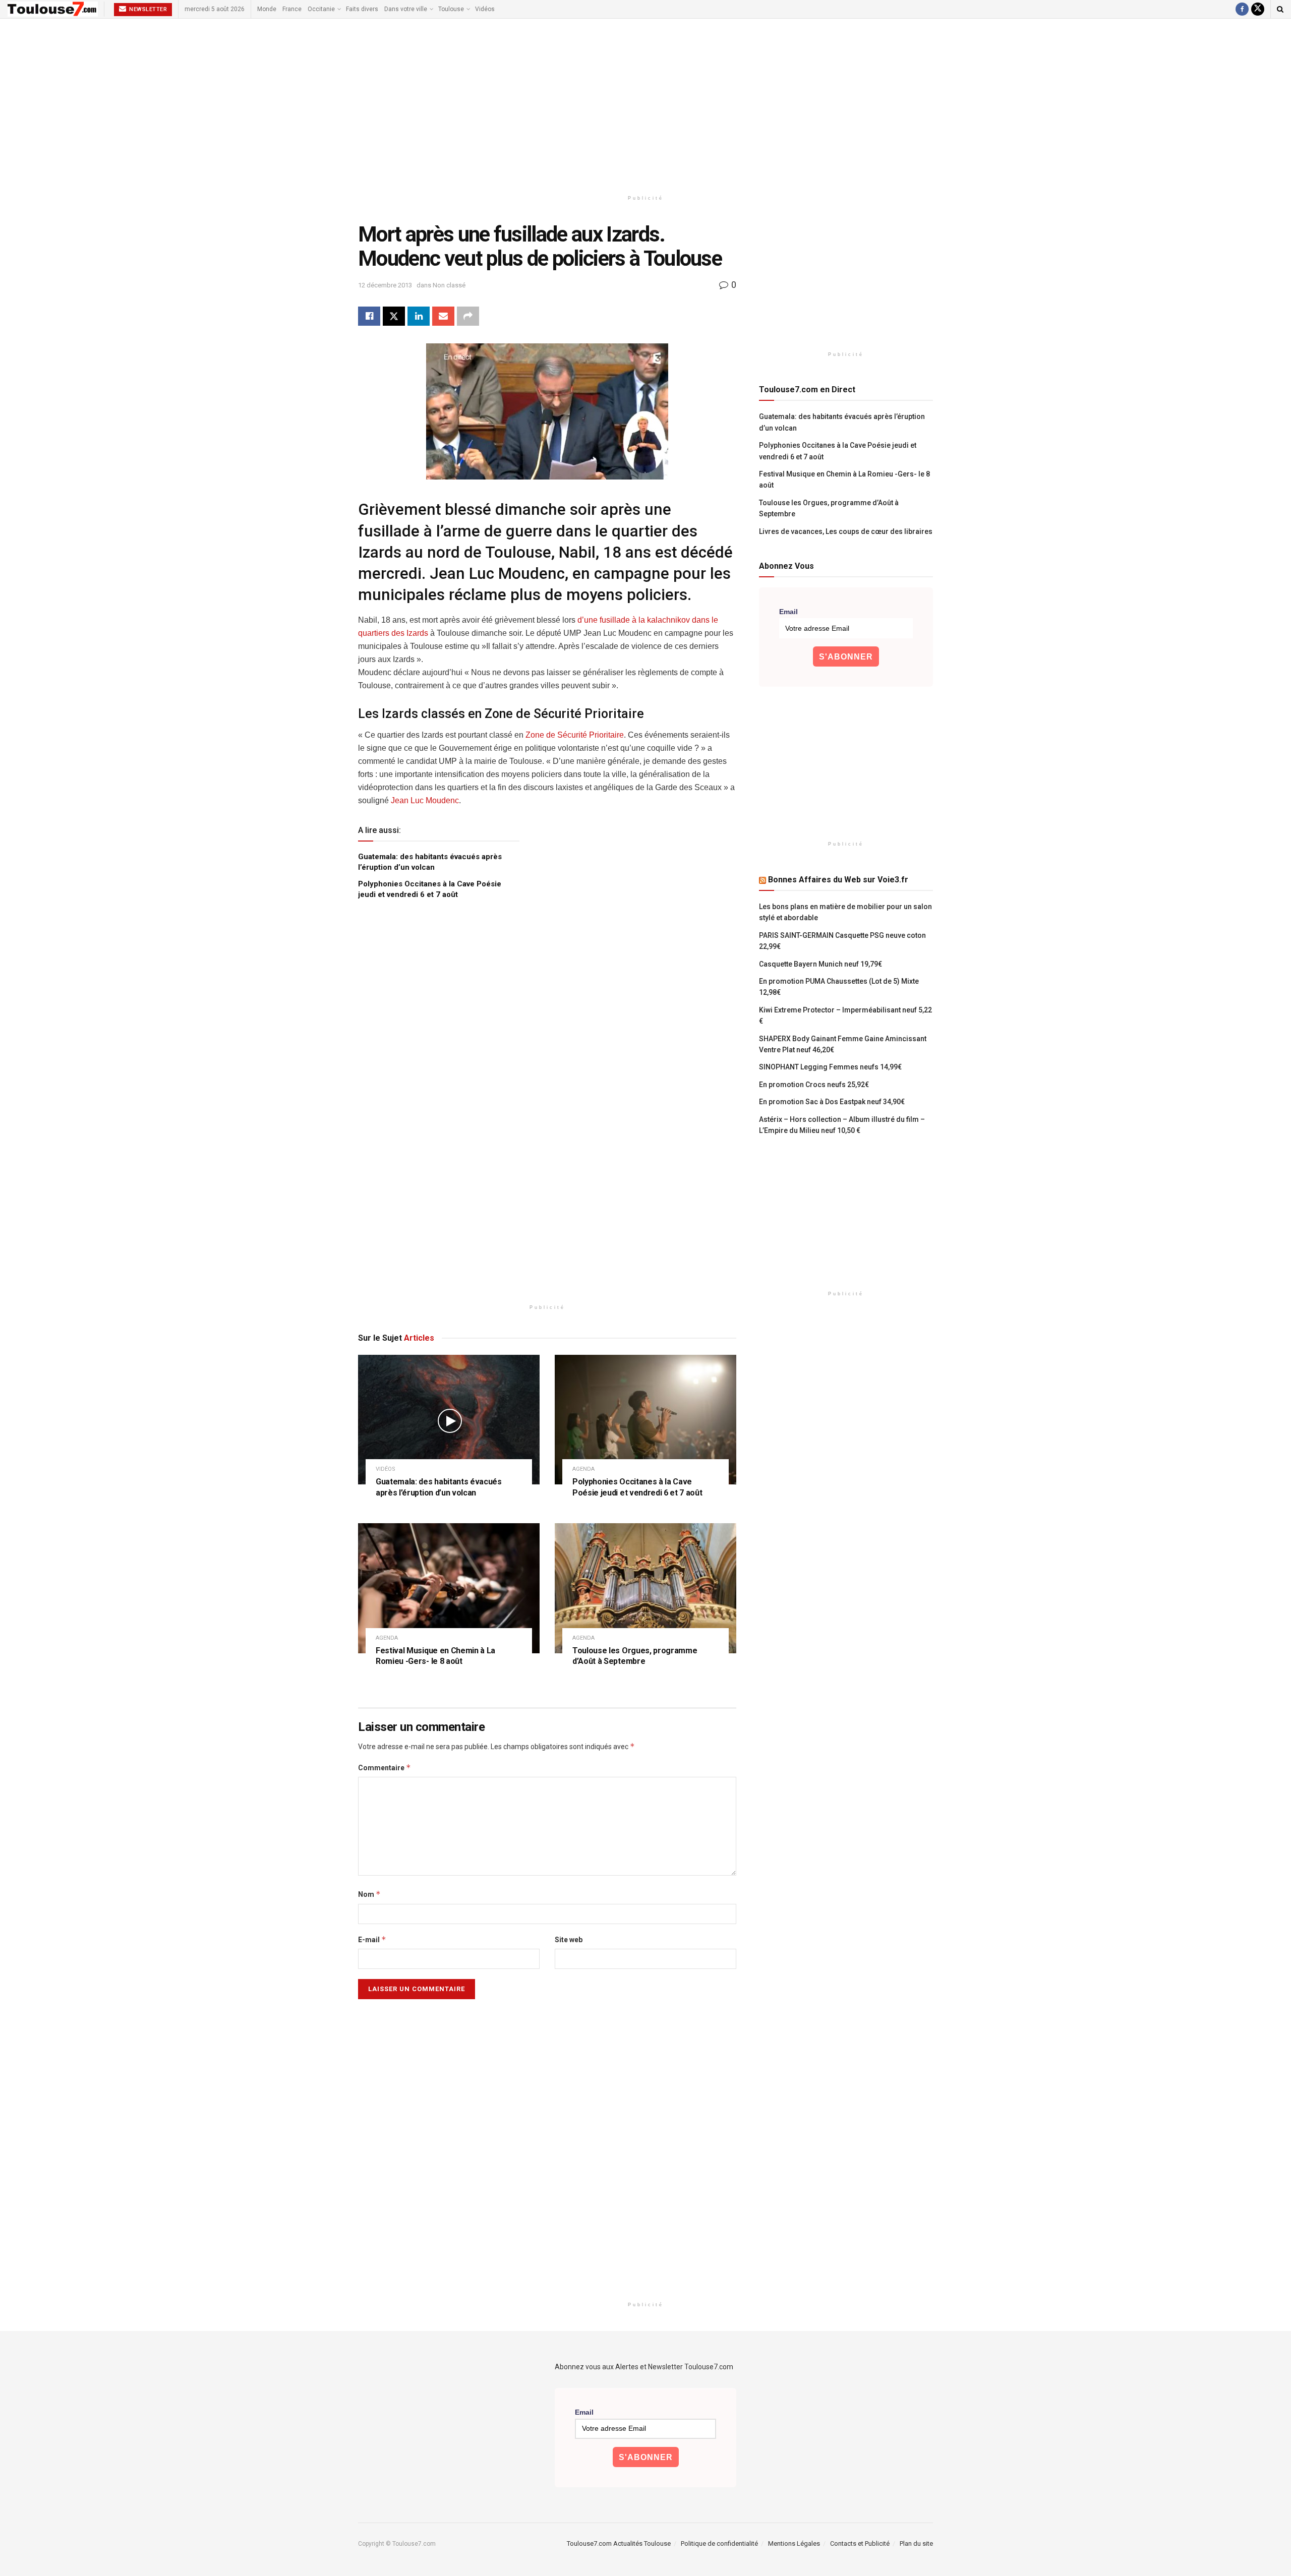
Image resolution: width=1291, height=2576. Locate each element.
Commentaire (385, 1768)
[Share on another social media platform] (468, 316)
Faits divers (362, 9)
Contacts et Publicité (860, 2543)
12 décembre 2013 (385, 285)
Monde (267, 9)
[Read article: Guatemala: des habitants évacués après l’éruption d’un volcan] (449, 1420)
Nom (369, 1894)
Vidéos (485, 9)
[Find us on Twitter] (1258, 9)
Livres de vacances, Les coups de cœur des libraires (846, 531)
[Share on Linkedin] (419, 316)
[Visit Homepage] (53, 9)
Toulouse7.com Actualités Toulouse (619, 2543)
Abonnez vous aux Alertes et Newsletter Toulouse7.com (644, 2367)
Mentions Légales (794, 2543)
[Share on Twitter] (394, 316)
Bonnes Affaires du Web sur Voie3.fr (838, 880)
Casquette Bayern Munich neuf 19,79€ (820, 964)
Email (788, 612)
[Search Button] (1280, 9)
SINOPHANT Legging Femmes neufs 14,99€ (830, 1067)
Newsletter (148, 9)
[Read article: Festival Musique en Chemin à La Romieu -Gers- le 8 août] (449, 1588)
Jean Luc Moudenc (424, 800)
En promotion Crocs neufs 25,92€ (814, 1085)
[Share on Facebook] (369, 316)
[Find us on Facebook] (1242, 9)
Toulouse (451, 9)
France (292, 9)
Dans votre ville (406, 9)
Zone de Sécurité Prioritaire (575, 735)
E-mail (372, 1939)
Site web (569, 1940)
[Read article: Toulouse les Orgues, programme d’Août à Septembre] (645, 1588)
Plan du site (916, 2543)
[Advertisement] (645, 104)
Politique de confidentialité (719, 2543)
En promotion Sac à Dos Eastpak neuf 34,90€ (832, 1102)
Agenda (583, 1469)
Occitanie (321, 9)
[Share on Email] (443, 316)
